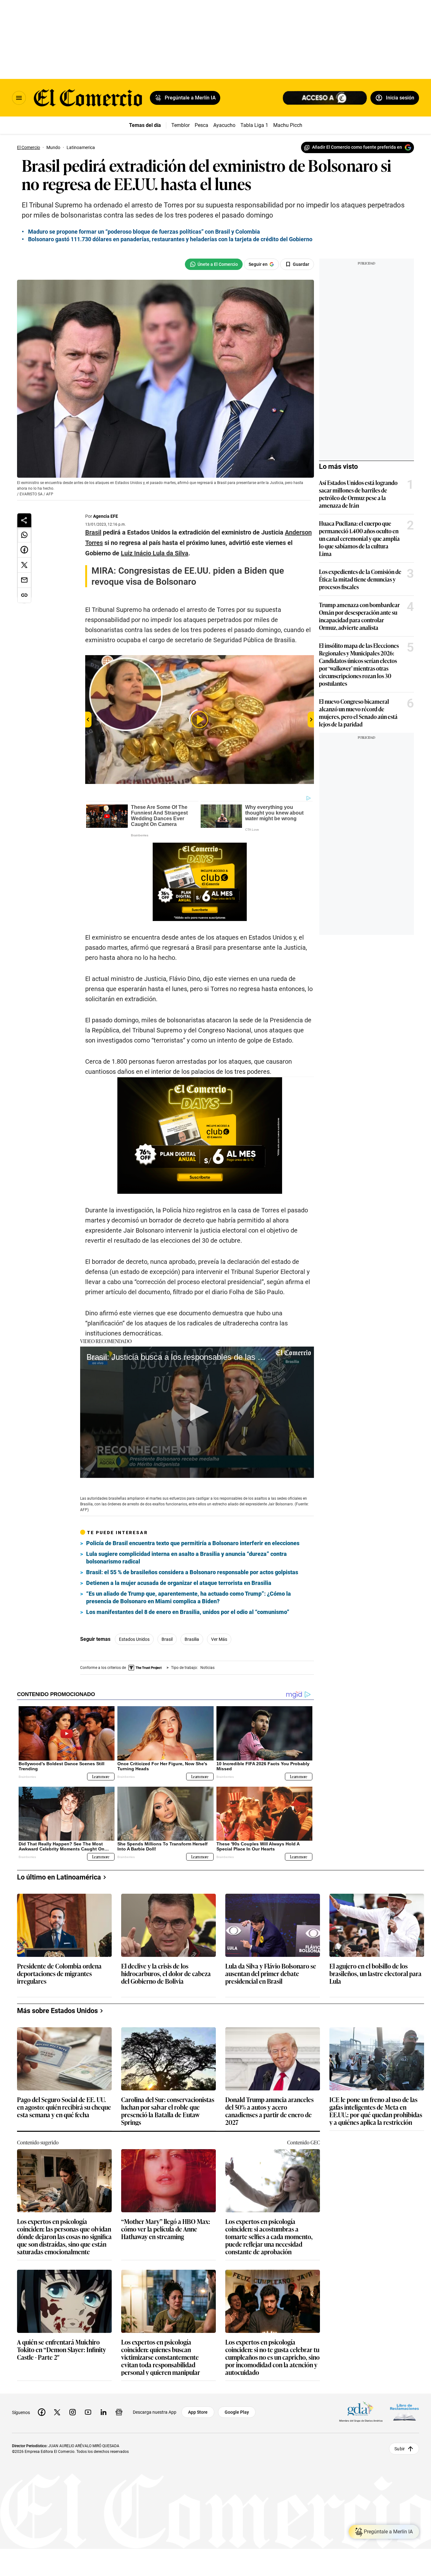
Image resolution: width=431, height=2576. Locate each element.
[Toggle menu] (19, 98)
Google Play (237, 2412)
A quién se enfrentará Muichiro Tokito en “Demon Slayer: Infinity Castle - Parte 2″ (62, 2350)
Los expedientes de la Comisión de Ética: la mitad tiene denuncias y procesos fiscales (360, 579)
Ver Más (219, 1639)
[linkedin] (103, 2412)
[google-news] (119, 2412)
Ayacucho (224, 125)
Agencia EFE (106, 516)
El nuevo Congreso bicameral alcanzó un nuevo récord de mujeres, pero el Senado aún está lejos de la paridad (358, 713)
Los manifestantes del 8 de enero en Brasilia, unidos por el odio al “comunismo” (188, 1612)
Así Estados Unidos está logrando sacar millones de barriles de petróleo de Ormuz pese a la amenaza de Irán (358, 494)
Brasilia (192, 1639)
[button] (197, 1412)
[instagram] (73, 2412)
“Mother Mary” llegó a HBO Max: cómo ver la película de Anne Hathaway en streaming (166, 2229)
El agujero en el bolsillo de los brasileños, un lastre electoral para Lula (375, 1974)
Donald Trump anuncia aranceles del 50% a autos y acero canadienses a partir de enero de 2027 (269, 2111)
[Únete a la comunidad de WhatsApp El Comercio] (214, 264)
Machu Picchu (289, 125)
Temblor (180, 125)
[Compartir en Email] (24, 580)
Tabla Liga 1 (254, 125)
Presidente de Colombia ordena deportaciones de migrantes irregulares (59, 1974)
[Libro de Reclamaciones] (404, 2412)
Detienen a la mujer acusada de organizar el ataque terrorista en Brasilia (179, 1583)
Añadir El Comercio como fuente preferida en (357, 147)
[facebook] (42, 2412)
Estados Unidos (134, 1639)
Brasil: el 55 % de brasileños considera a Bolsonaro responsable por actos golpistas (192, 1572)
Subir (400, 2449)
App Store (198, 2412)
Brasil (167, 1639)
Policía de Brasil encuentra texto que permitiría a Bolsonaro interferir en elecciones (193, 1543)
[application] (197, 1412)
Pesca (201, 125)
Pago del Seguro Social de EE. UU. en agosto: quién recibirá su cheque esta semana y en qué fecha (64, 2107)
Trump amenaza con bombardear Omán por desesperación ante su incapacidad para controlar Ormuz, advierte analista (359, 616)
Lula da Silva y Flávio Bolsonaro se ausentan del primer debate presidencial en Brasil (271, 1974)
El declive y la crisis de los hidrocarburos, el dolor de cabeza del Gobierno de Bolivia (166, 1974)
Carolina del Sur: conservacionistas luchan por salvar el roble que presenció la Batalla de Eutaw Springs (168, 2111)
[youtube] (88, 2412)
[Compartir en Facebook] (24, 550)
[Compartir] (24, 520)
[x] (57, 2412)
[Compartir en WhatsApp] (24, 535)
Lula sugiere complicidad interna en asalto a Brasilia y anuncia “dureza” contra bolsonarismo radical (186, 1558)
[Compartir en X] (24, 565)
